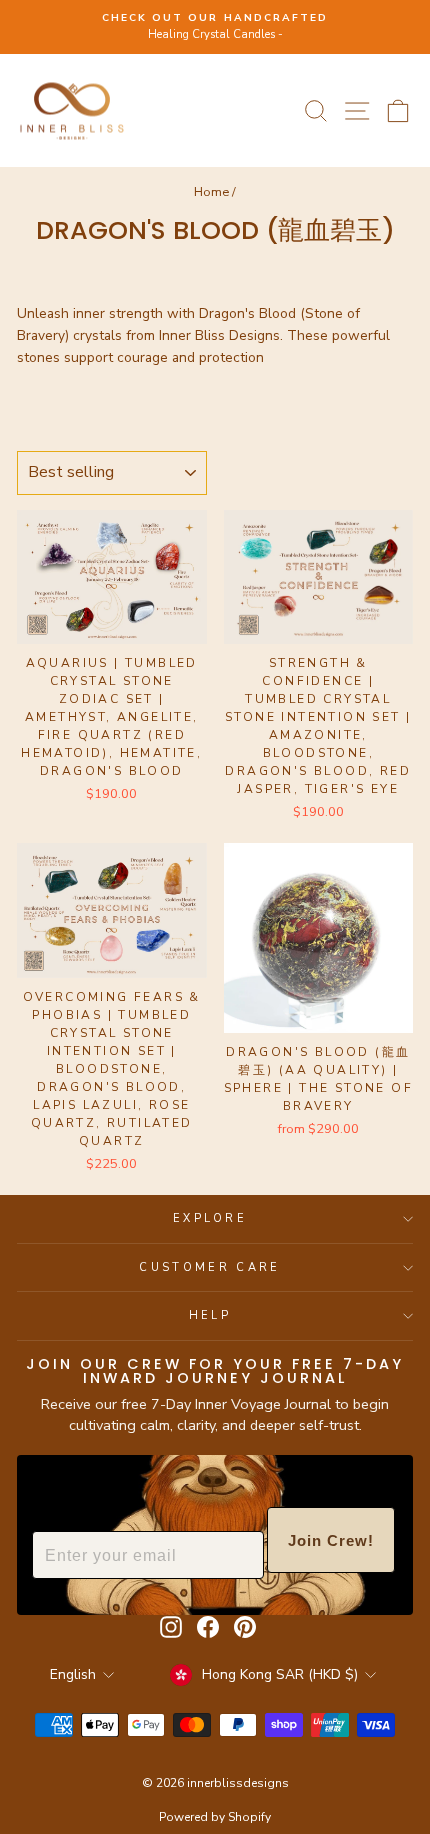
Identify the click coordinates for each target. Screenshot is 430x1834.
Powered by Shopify (215, 1817)
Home (211, 192)
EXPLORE (210, 1218)
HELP (210, 1315)
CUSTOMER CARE (209, 1267)
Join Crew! (331, 1540)
